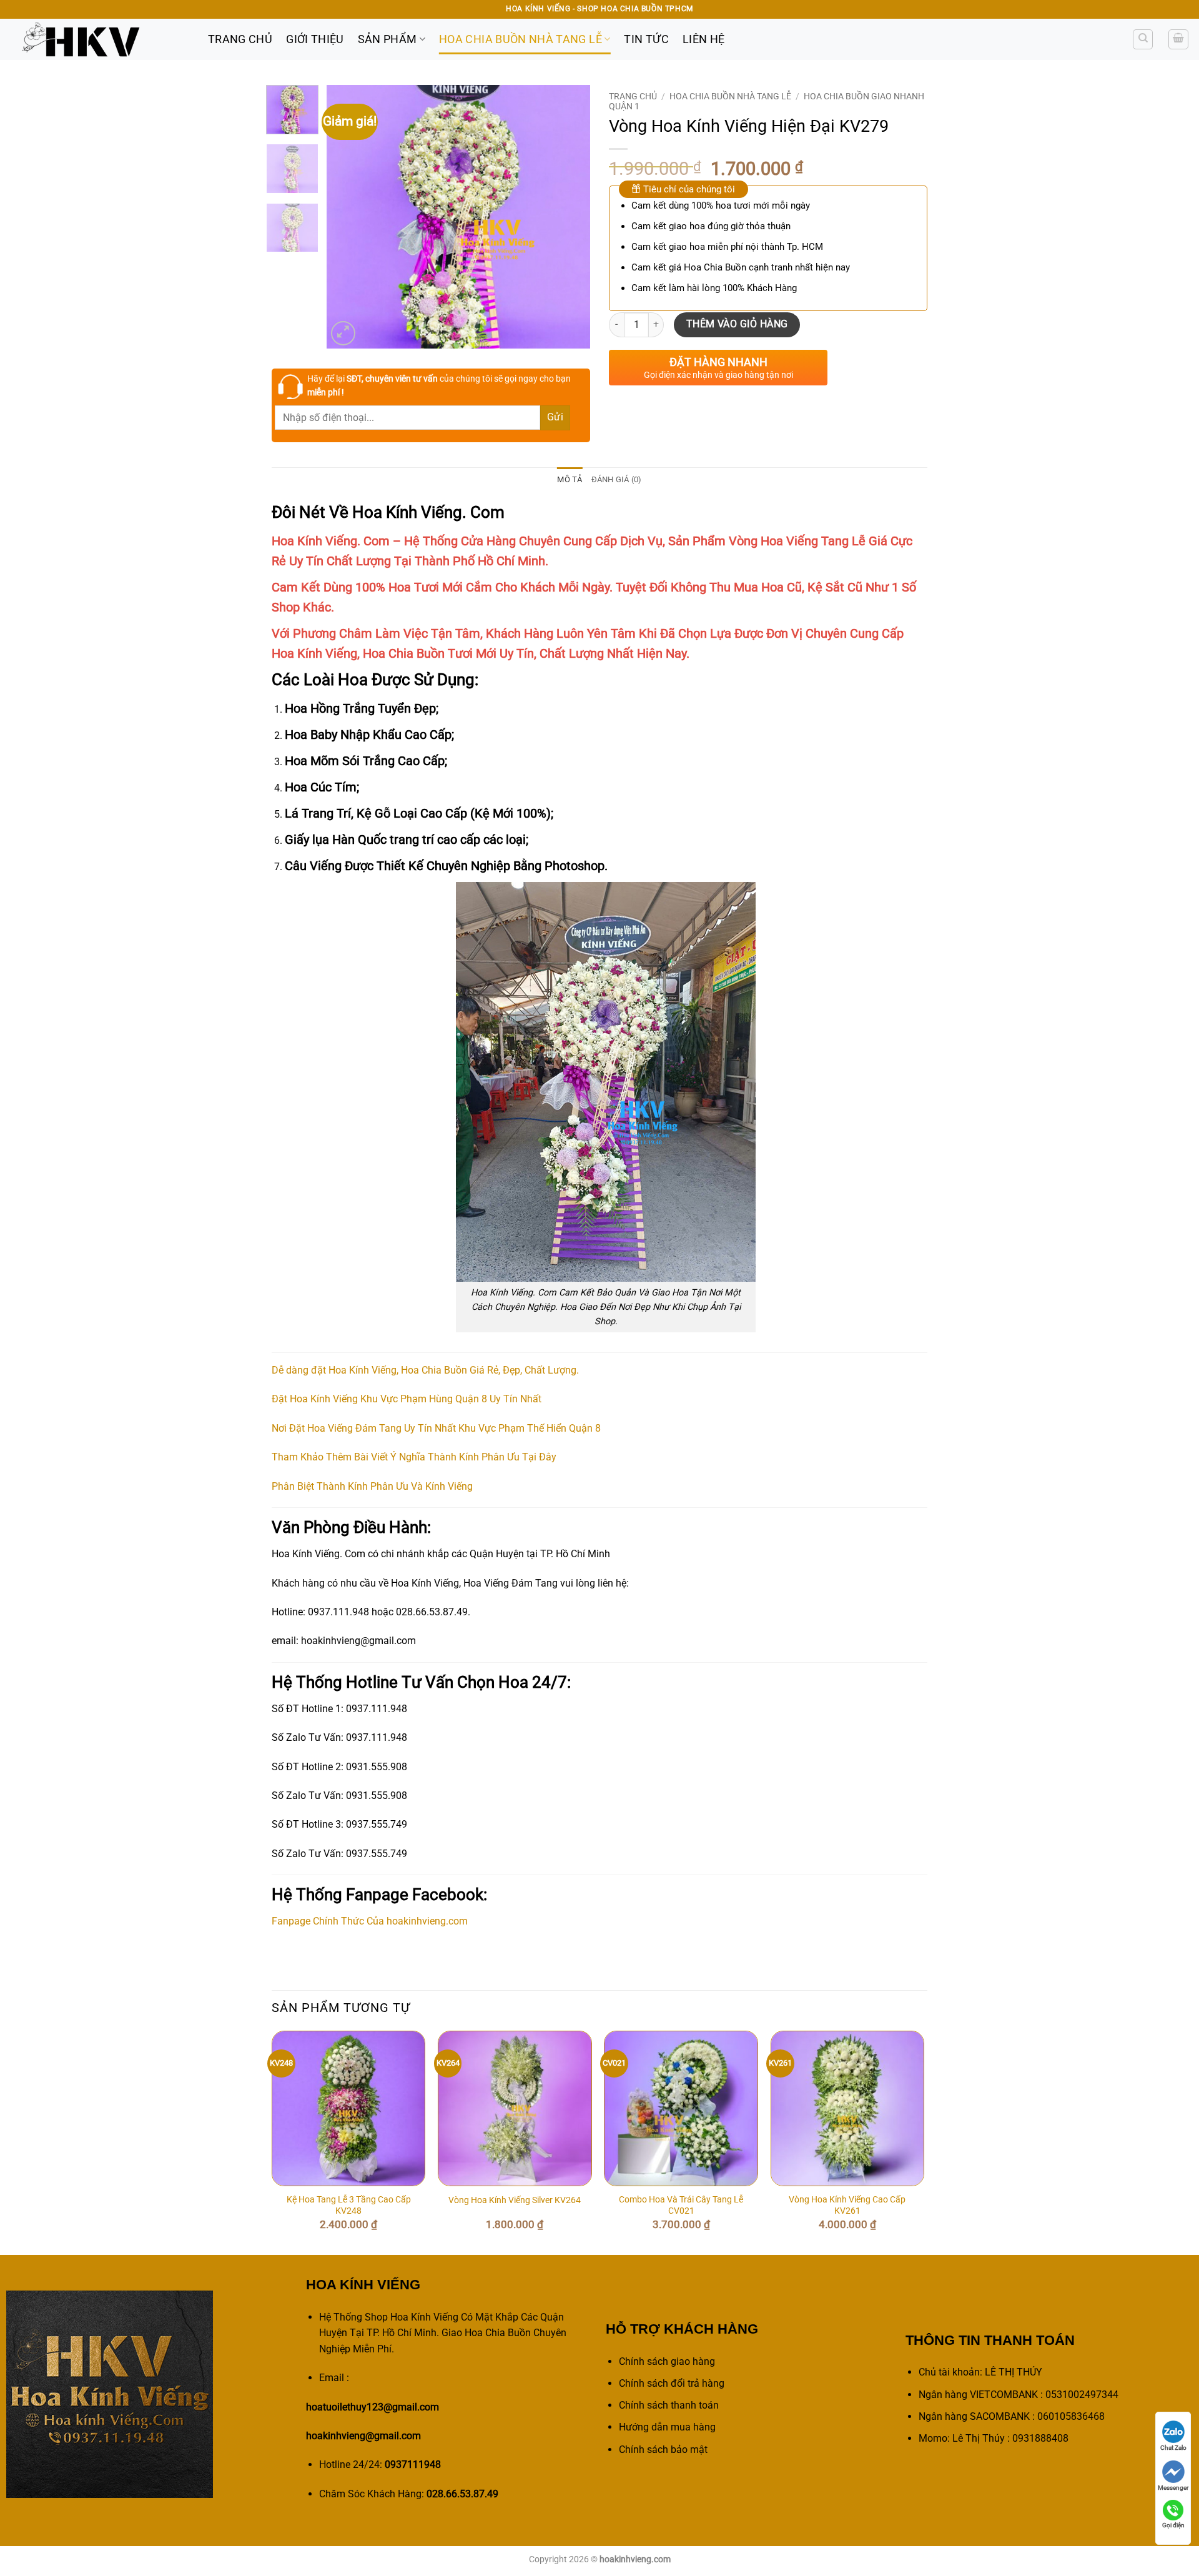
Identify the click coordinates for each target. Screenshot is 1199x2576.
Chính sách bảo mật (663, 2450)
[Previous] (348, 217)
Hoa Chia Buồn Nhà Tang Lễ (521, 39)
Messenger (1173, 2488)
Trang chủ (633, 96)
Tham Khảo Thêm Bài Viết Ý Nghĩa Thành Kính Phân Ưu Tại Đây (414, 1457)
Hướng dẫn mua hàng (667, 2427)
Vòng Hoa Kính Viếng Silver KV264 (515, 2200)
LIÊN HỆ (703, 39)
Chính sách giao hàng (667, 2361)
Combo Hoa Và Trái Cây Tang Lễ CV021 (681, 2206)
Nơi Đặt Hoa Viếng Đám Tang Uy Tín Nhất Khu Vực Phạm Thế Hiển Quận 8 (436, 1428)
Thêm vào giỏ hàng (737, 324)
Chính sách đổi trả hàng (672, 2383)
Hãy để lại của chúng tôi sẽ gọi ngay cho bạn (439, 385)
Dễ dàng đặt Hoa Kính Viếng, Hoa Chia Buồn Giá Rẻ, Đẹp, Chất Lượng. (425, 1370)
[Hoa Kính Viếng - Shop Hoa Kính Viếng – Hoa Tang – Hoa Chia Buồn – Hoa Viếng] (99, 39)
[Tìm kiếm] (1143, 39)
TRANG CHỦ (240, 39)
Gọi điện (1173, 2525)
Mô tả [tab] (570, 479)
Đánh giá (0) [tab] (617, 479)
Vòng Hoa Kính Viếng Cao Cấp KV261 (847, 2206)
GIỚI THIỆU (315, 39)
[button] (1178, 39)
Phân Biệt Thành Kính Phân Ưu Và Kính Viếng (372, 1486)
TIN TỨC (646, 39)
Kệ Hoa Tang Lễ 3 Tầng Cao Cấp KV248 (349, 2206)
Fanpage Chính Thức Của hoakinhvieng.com (370, 1921)
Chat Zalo (1173, 2448)
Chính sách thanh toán (669, 2405)
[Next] (570, 217)
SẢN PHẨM (387, 39)
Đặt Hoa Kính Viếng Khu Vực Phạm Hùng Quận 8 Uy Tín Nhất (407, 1399)
